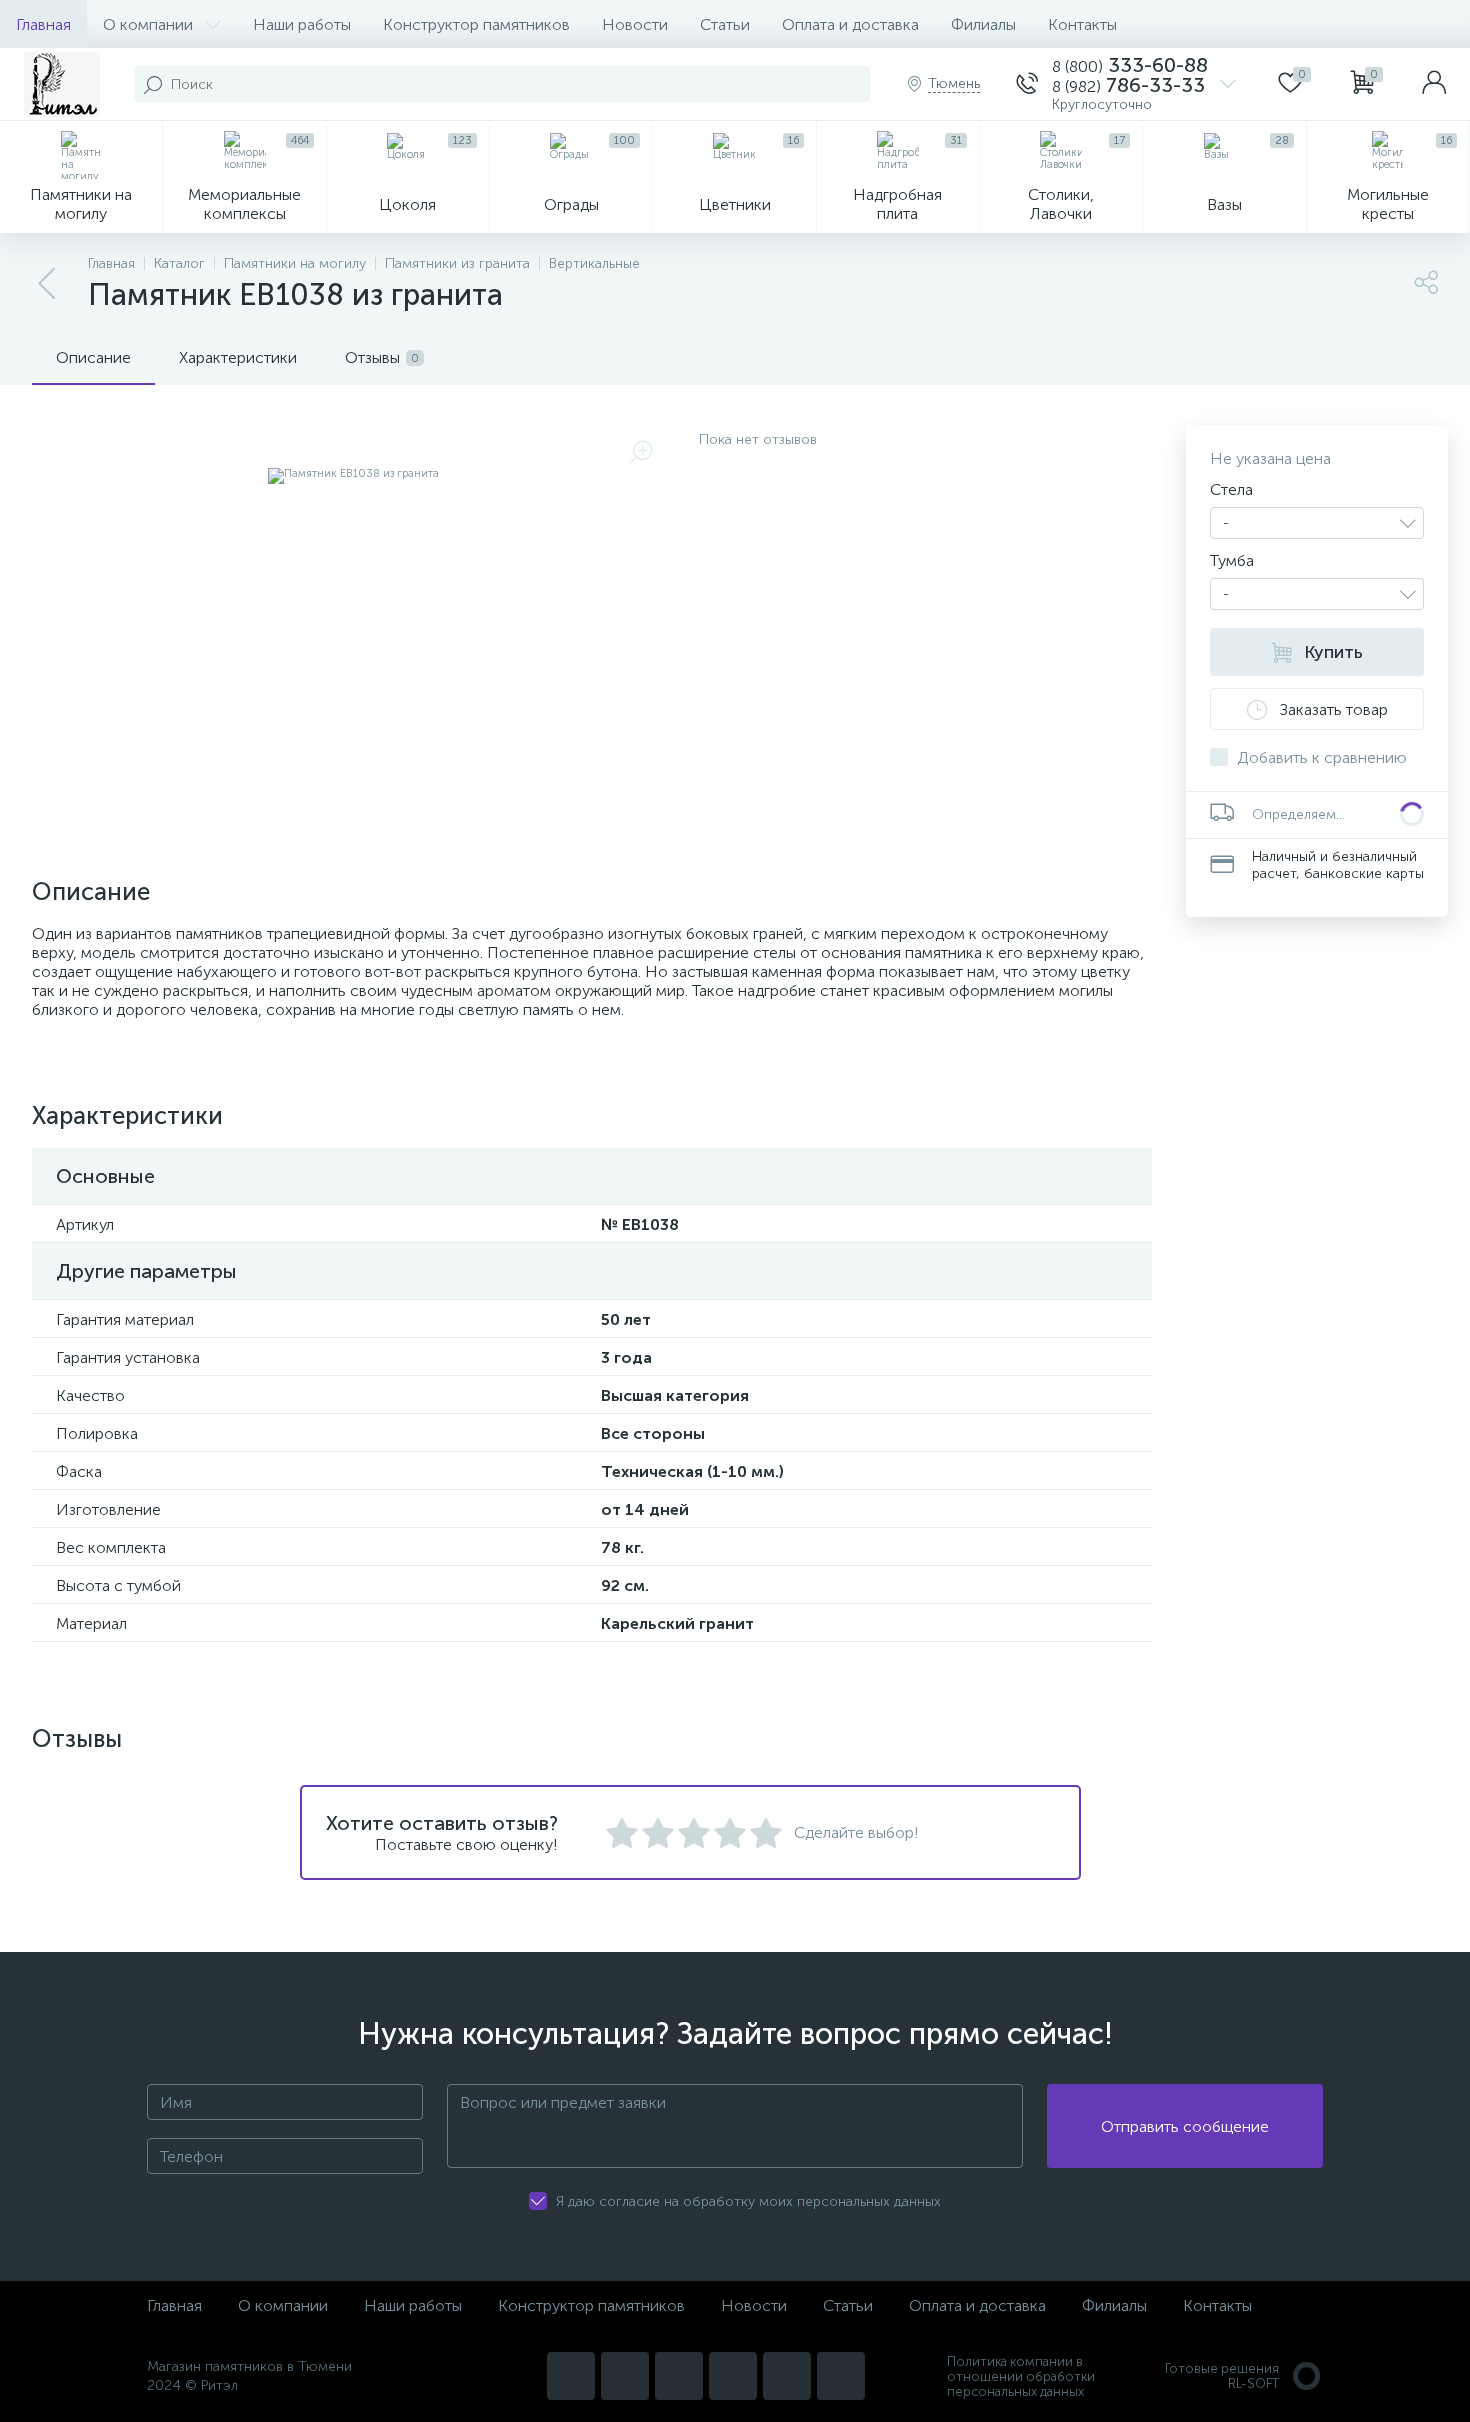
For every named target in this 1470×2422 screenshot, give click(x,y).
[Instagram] (571, 2376)
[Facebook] (787, 2376)
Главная (43, 24)
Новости (635, 24)
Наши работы (302, 24)
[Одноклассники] (841, 2376)
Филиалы (983, 24)
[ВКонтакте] (679, 2376)
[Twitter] (733, 2376)
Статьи (725, 24)
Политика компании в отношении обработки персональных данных (1021, 2376)
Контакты (1082, 24)
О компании (148, 24)
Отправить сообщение (1185, 2126)
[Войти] (1434, 84)
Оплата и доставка (850, 24)
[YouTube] (625, 2376)
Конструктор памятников (476, 24)
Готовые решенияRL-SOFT (1222, 2376)
